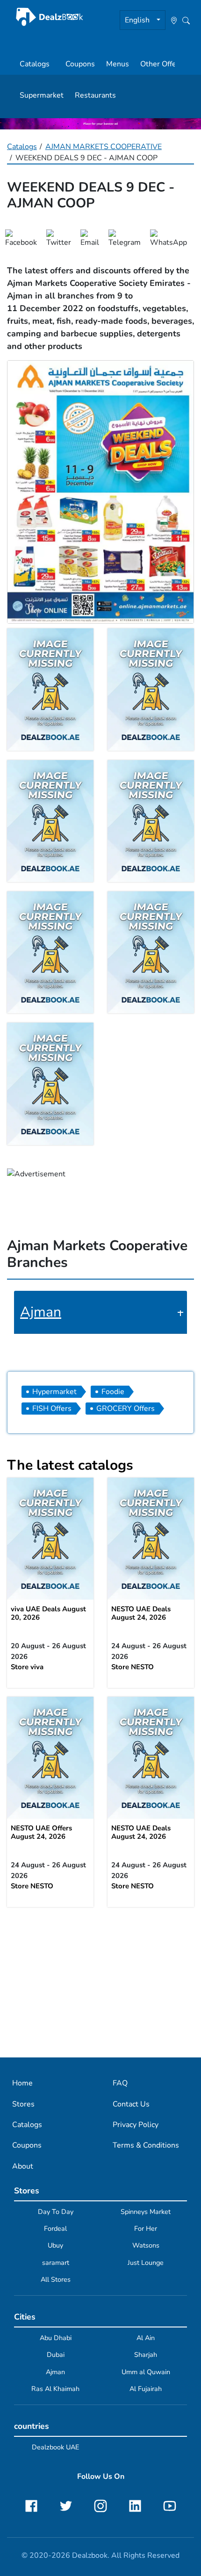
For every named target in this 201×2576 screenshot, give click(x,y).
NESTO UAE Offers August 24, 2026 (41, 1832)
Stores (23, 2104)
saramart (56, 2263)
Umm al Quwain (146, 2372)
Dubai (56, 2355)
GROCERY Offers (126, 1409)
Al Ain (146, 2338)
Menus (118, 64)
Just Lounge (146, 2263)
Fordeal (55, 2228)
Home (22, 2083)
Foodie (113, 1392)
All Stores (56, 2279)
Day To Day (56, 2212)
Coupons (80, 64)
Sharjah (146, 2355)
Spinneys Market (146, 2212)
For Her (146, 2228)
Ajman (41, 1312)
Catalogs (35, 64)
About (23, 2166)
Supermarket (42, 95)
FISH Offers (52, 1409)
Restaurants (95, 95)
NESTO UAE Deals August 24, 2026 (141, 1613)
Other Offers (162, 64)
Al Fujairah (146, 2389)
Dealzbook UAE (55, 2447)
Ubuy (55, 2245)
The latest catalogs (70, 1465)
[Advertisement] (100, 1982)
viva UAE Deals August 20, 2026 (48, 1613)
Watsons (146, 2245)
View (50, 1539)
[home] (50, 17)
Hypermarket (54, 1392)
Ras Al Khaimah (55, 2389)
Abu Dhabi (56, 2338)
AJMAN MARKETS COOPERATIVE (104, 147)
